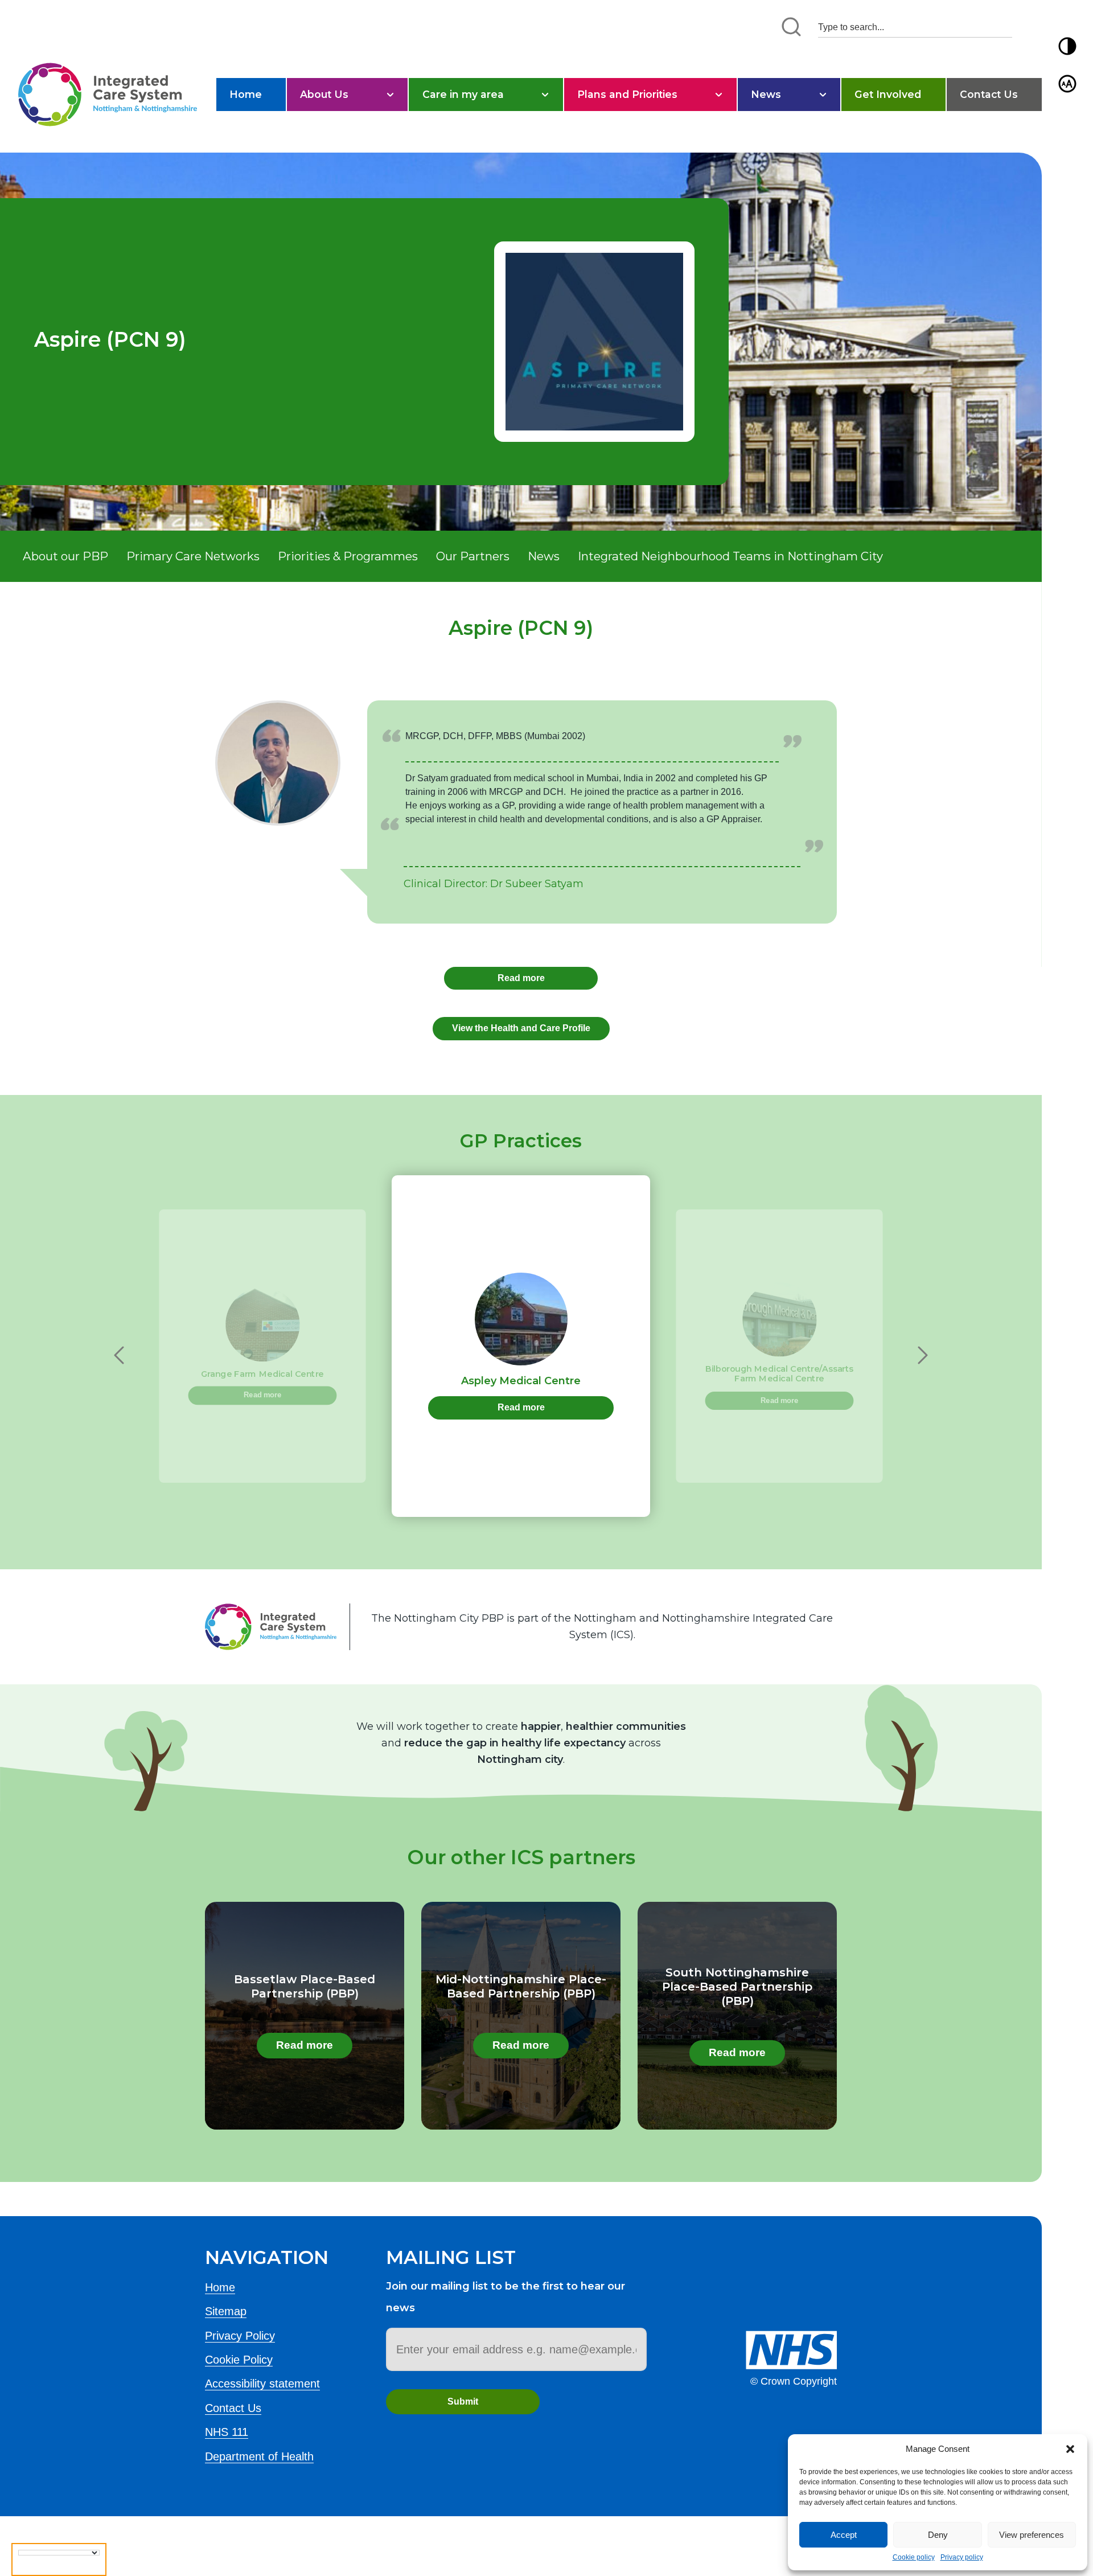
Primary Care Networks (193, 556)
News (766, 94)
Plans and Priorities (627, 94)
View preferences (1032, 2535)
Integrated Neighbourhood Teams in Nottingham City (730, 556)
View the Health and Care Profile (521, 1028)
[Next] (923, 1355)
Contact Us (989, 94)
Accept (844, 2535)
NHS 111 (227, 2432)
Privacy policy (962, 2557)
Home (246, 94)
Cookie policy (914, 2557)
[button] (1070, 2449)
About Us (324, 94)
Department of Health (259, 2456)
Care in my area (463, 94)
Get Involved (888, 94)
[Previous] (119, 1355)
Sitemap (226, 2311)
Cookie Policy (239, 2360)
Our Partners (473, 556)
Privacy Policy (240, 2336)
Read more (521, 978)
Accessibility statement (262, 2384)
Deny (938, 2535)
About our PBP (65, 556)
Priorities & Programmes (348, 556)
